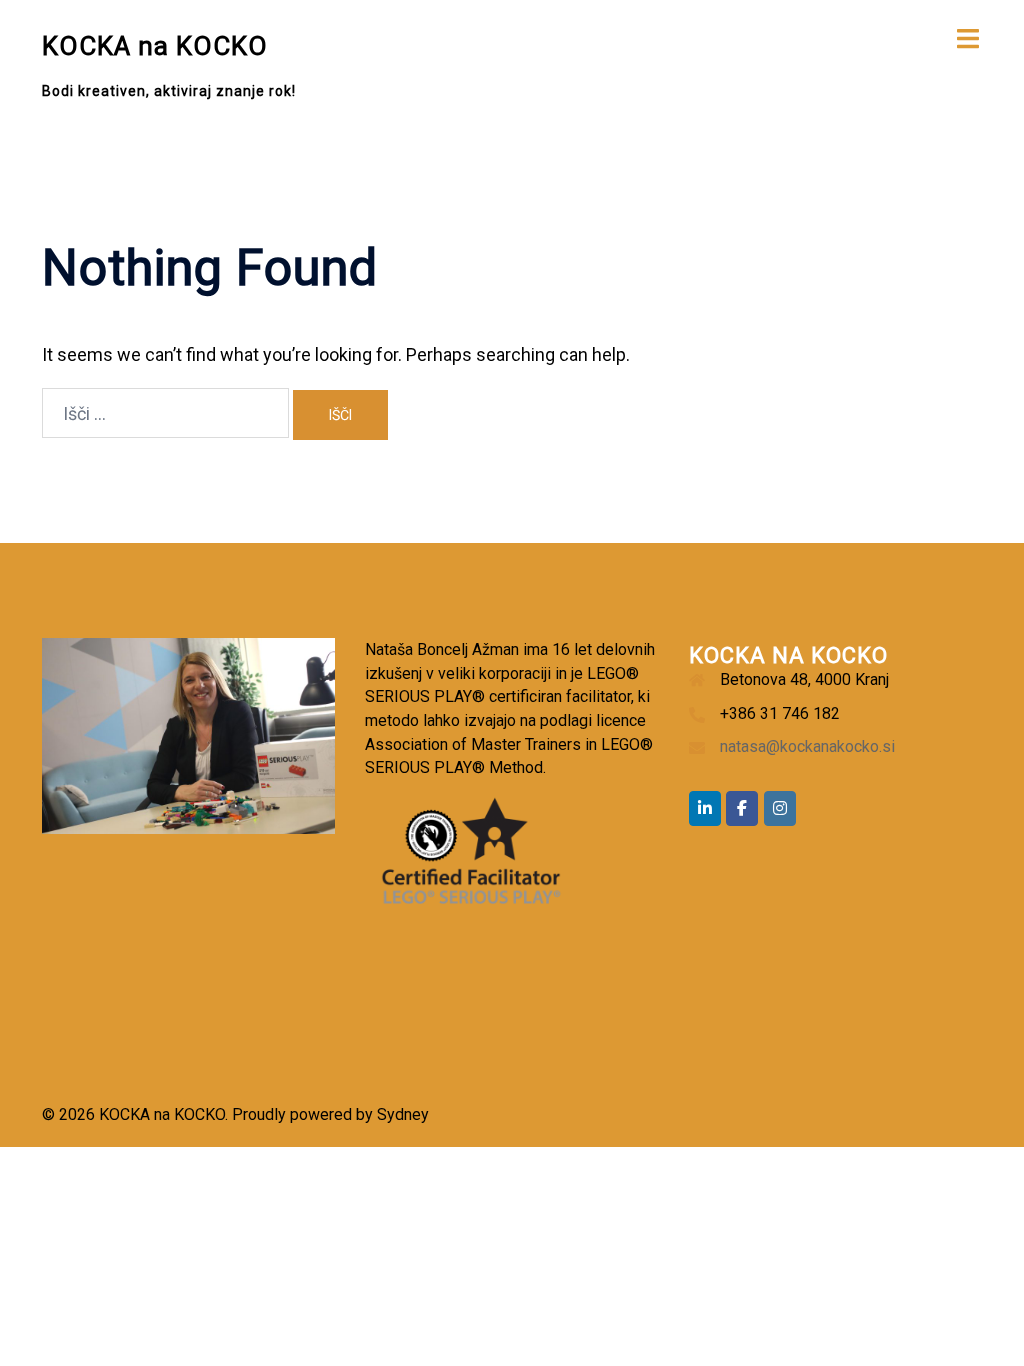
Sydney (403, 1114)
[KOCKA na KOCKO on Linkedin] (705, 808)
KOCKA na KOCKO (155, 46)
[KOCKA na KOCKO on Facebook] (742, 808)
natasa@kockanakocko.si (807, 746)
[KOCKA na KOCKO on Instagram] (780, 808)
